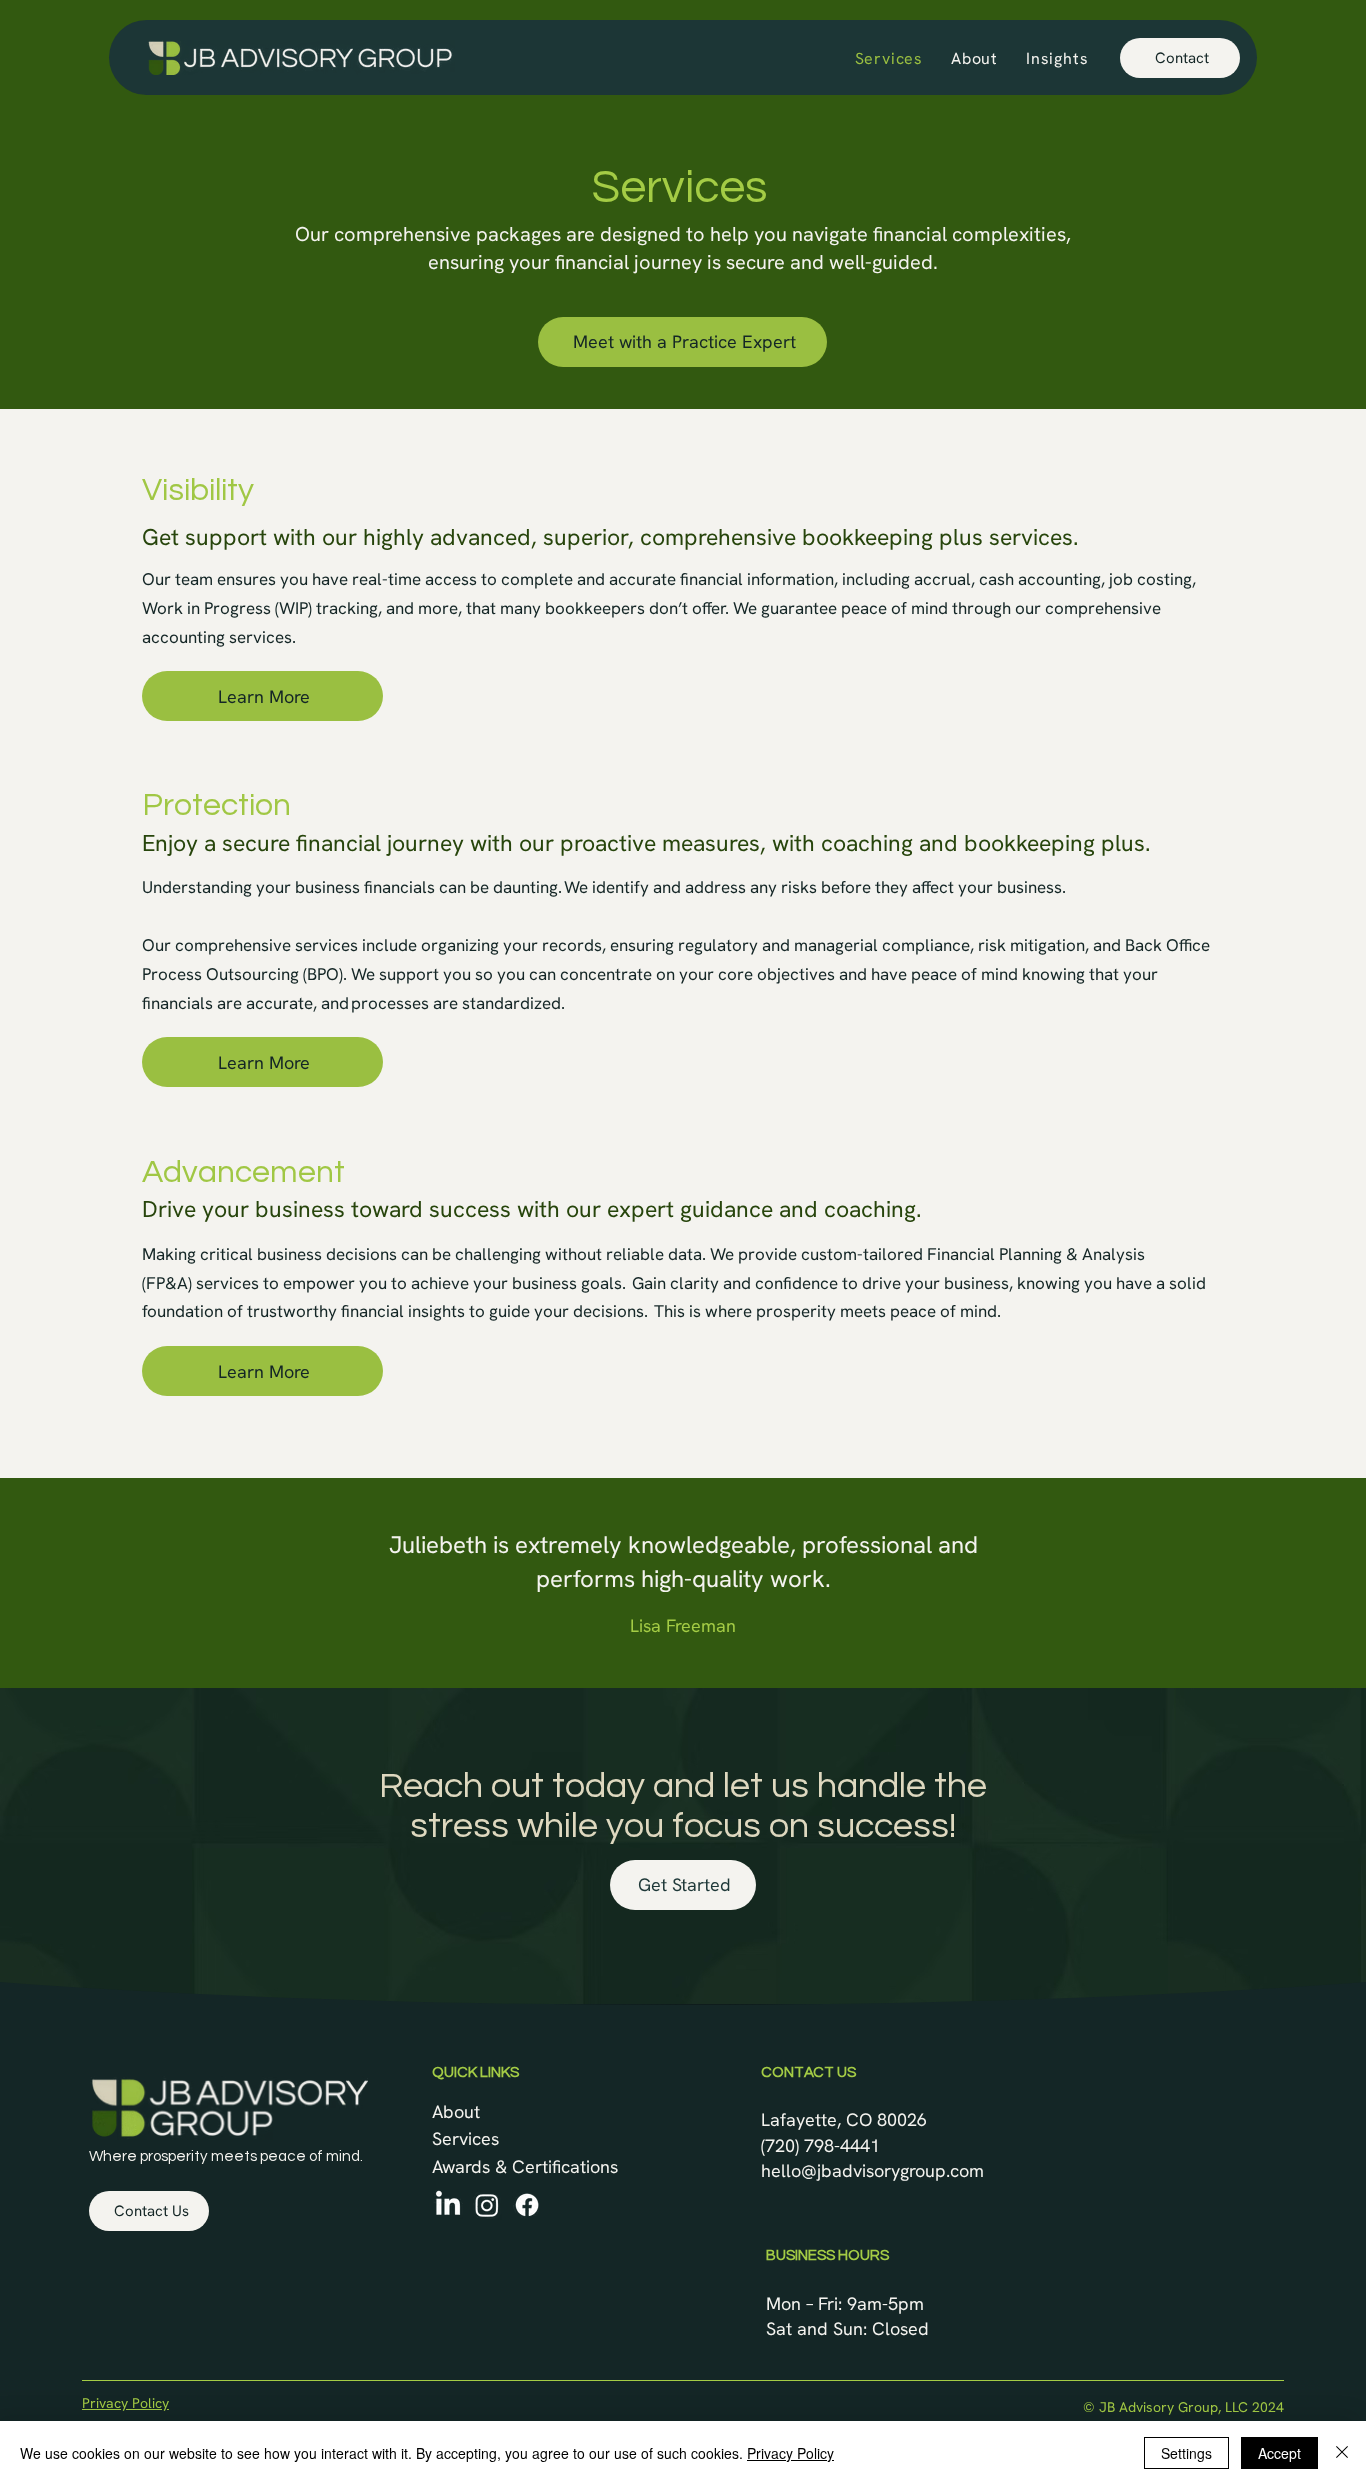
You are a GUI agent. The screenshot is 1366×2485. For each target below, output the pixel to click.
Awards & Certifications (525, 2166)
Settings (1186, 2453)
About (456, 2111)
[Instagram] (487, 2205)
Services (465, 2138)
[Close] (1342, 2453)
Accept (1279, 2453)
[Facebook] (527, 2205)
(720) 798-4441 (820, 2145)
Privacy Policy (125, 2403)
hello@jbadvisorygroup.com (872, 2170)
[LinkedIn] (448, 2205)
